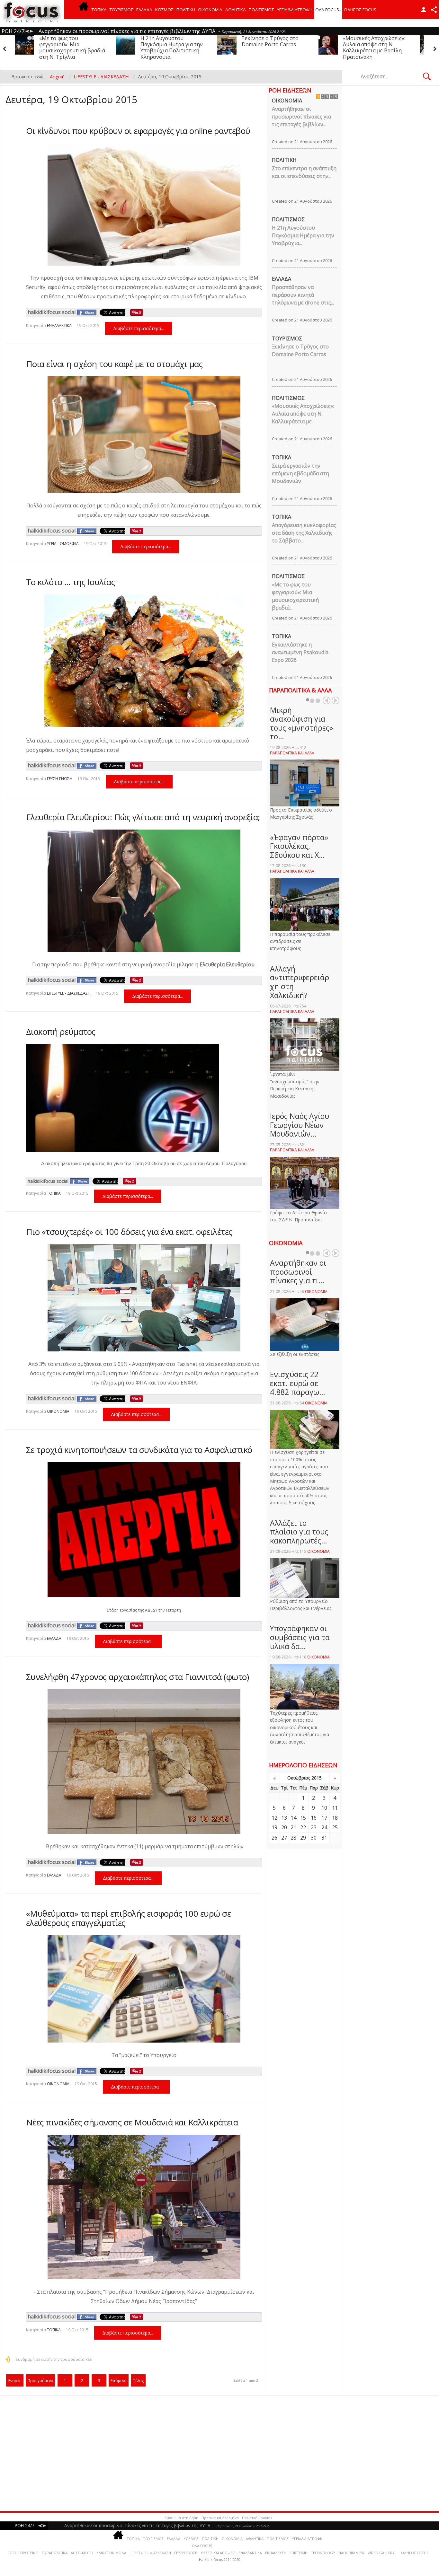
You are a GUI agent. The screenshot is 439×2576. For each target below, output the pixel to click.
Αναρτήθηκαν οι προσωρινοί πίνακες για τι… (298, 1272)
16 (314, 1818)
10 (324, 1808)
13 (284, 1818)
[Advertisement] (196, 2453)
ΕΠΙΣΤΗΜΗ (299, 2553)
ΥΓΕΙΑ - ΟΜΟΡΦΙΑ (63, 544)
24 (324, 1827)
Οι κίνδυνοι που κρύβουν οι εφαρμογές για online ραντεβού (138, 131)
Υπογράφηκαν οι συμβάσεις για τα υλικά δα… (300, 1637)
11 (335, 1808)
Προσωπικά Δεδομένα (220, 2518)
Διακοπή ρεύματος (61, 1032)
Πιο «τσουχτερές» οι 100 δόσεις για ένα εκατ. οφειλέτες (129, 1232)
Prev (327, 700)
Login (424, 10)
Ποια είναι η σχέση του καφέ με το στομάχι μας (114, 364)
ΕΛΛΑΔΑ (144, 10)
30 (314, 1838)
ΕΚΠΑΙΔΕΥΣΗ (276, 2553)
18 (335, 1818)
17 (324, 1818)
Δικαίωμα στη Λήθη (181, 2518)
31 (324, 1838)
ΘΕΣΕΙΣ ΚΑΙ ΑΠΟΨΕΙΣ (218, 2553)
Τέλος (138, 2381)
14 (293, 1818)
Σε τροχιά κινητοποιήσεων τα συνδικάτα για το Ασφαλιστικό (139, 1450)
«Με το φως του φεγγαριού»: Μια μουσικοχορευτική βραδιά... (295, 596)
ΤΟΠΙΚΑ (99, 10)
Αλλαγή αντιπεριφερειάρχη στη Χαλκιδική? (300, 982)
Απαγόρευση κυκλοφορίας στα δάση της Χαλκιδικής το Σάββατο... (304, 533)
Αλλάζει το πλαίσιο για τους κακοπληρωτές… (299, 1532)
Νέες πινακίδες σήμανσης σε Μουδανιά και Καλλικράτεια (132, 2122)
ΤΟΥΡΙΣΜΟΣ (121, 10)
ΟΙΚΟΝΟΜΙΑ (210, 10)
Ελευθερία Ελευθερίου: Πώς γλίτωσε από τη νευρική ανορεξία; (143, 817)
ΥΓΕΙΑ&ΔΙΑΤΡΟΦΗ (295, 10)
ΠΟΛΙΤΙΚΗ (186, 10)
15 (303, 1818)
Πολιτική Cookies (257, 2518)
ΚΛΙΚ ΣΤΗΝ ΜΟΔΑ (111, 2553)
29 (303, 1838)
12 (274, 1818)
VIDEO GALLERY (381, 2553)
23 (314, 1827)
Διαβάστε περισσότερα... (139, 328)
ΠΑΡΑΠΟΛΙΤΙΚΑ (55, 2553)
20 (284, 1827)
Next (336, 700)
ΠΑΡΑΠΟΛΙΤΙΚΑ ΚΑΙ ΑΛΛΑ (292, 753)
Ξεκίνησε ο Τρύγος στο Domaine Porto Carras (68, 41)
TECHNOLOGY (323, 2553)
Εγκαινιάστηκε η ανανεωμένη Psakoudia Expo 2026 (300, 652)
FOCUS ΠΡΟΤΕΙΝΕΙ (23, 2553)
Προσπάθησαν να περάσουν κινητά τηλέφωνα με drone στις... (303, 295)
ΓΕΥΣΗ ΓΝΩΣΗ (60, 779)
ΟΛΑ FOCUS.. (203, 2546)
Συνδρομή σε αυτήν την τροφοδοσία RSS (54, 2359)
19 (274, 1827)
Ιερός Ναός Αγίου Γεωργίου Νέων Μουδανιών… (300, 1125)
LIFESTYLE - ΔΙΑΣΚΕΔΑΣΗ (69, 993)
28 (293, 1838)
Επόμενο (119, 2381)
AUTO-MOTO (82, 2553)
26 (274, 1838)
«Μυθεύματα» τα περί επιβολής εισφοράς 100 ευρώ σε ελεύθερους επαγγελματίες (129, 1918)
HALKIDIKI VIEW (351, 2553)
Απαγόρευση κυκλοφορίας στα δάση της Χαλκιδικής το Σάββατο (377, 44)
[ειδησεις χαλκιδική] (84, 10)
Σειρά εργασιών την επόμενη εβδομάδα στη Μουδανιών (270, 44)
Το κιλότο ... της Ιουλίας (71, 582)
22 (303, 1827)
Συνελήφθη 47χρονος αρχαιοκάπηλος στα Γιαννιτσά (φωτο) (138, 1677)
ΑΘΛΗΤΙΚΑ (236, 10)
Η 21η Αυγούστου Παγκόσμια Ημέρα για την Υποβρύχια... (303, 235)
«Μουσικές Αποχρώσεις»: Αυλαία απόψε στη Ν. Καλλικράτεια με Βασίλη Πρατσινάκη (172, 48)
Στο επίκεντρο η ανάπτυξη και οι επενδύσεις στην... (304, 172)
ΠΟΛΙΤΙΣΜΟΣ (261, 10)
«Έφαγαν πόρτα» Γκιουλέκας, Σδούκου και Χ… (299, 846)
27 (284, 1838)
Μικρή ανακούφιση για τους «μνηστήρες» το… (301, 723)
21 (293, 1827)
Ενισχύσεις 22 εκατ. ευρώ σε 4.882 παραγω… (298, 1383)
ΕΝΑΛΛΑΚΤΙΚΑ (59, 325)
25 (335, 1827)
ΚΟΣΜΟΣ (164, 10)
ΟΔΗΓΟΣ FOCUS (360, 10)
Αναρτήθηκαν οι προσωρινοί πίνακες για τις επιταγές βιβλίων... (301, 117)
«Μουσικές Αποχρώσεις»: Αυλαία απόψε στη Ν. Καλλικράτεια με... (303, 414)
